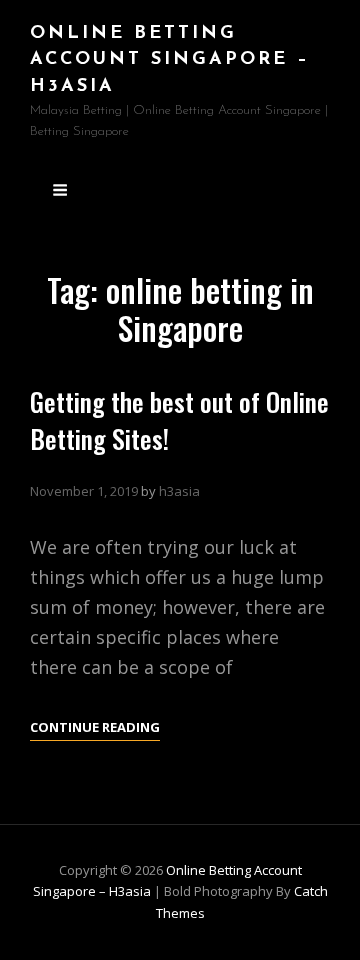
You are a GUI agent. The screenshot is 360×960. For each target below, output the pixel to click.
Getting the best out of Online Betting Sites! (179, 420)
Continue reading (95, 729)
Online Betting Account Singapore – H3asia (170, 60)
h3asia (179, 491)
